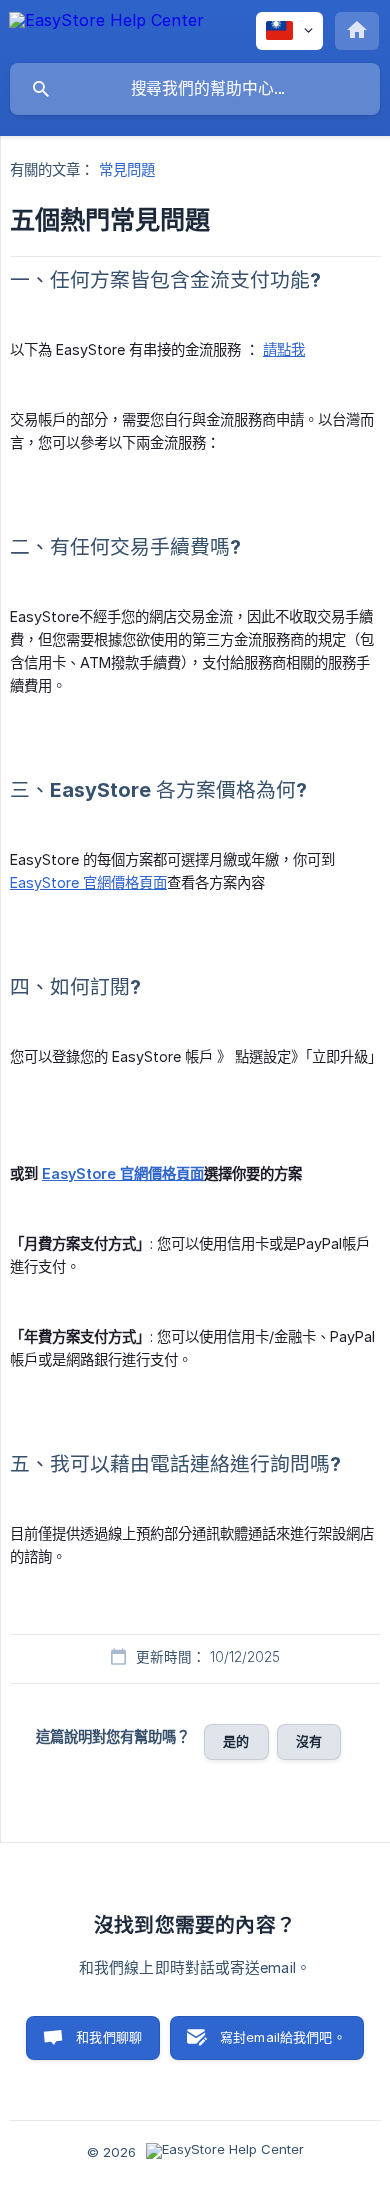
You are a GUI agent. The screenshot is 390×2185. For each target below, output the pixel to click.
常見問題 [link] (127, 169)
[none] (106, 30)
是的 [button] (236, 1741)
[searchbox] (195, 89)
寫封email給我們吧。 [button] (283, 2037)
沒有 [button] (309, 1741)
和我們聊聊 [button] (109, 2037)
